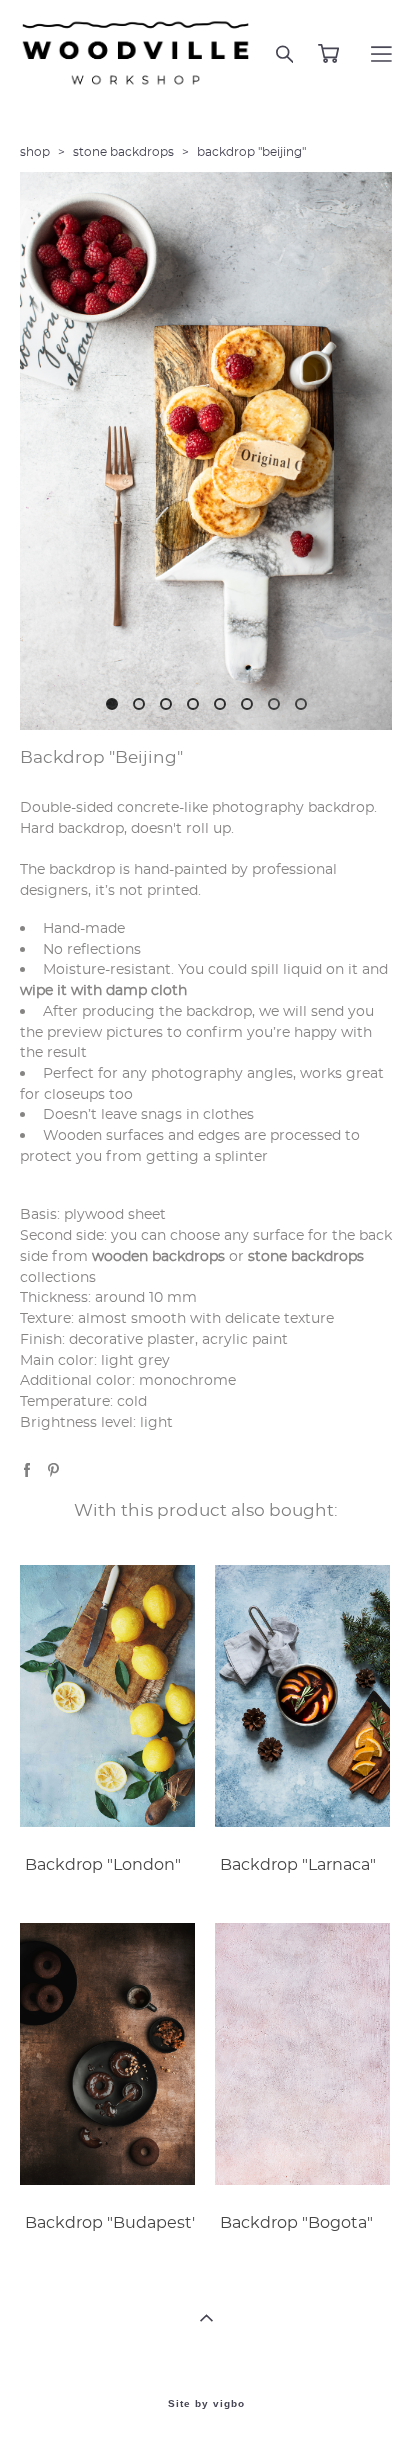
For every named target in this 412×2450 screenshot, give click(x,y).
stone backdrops (123, 152)
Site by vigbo (206, 2404)
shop (35, 152)
